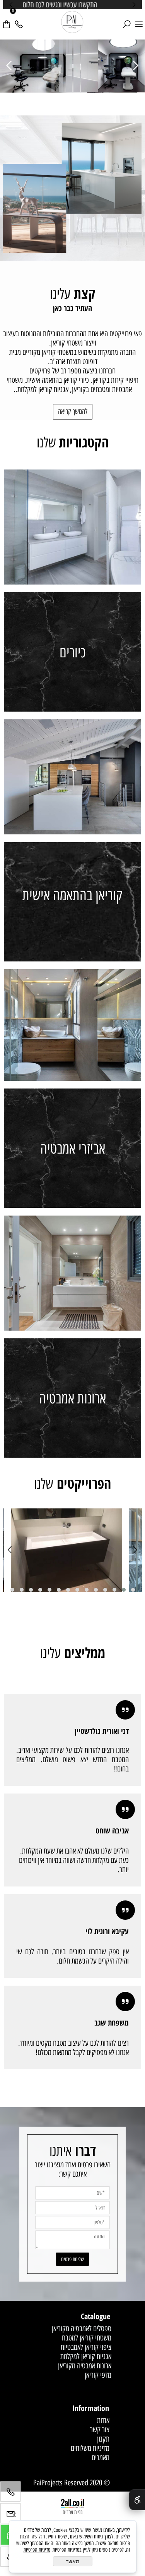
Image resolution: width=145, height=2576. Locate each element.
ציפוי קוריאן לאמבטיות (86, 2347)
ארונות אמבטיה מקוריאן (85, 2366)
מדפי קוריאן (98, 2375)
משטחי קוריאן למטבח (87, 2338)
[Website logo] (72, 22)
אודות (103, 2420)
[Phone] (19, 20)
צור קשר (100, 2430)
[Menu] (139, 20)
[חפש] (126, 20)
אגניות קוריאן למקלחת (86, 2356)
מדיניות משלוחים (90, 2448)
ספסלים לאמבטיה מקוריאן (82, 2328)
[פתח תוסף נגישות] (137, 2500)
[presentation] (12, 5)
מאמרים (101, 2457)
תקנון (103, 2439)
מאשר (73, 2561)
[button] (133, 1590)
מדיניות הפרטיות (37, 2550)
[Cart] (6, 20)
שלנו (73, 442)
